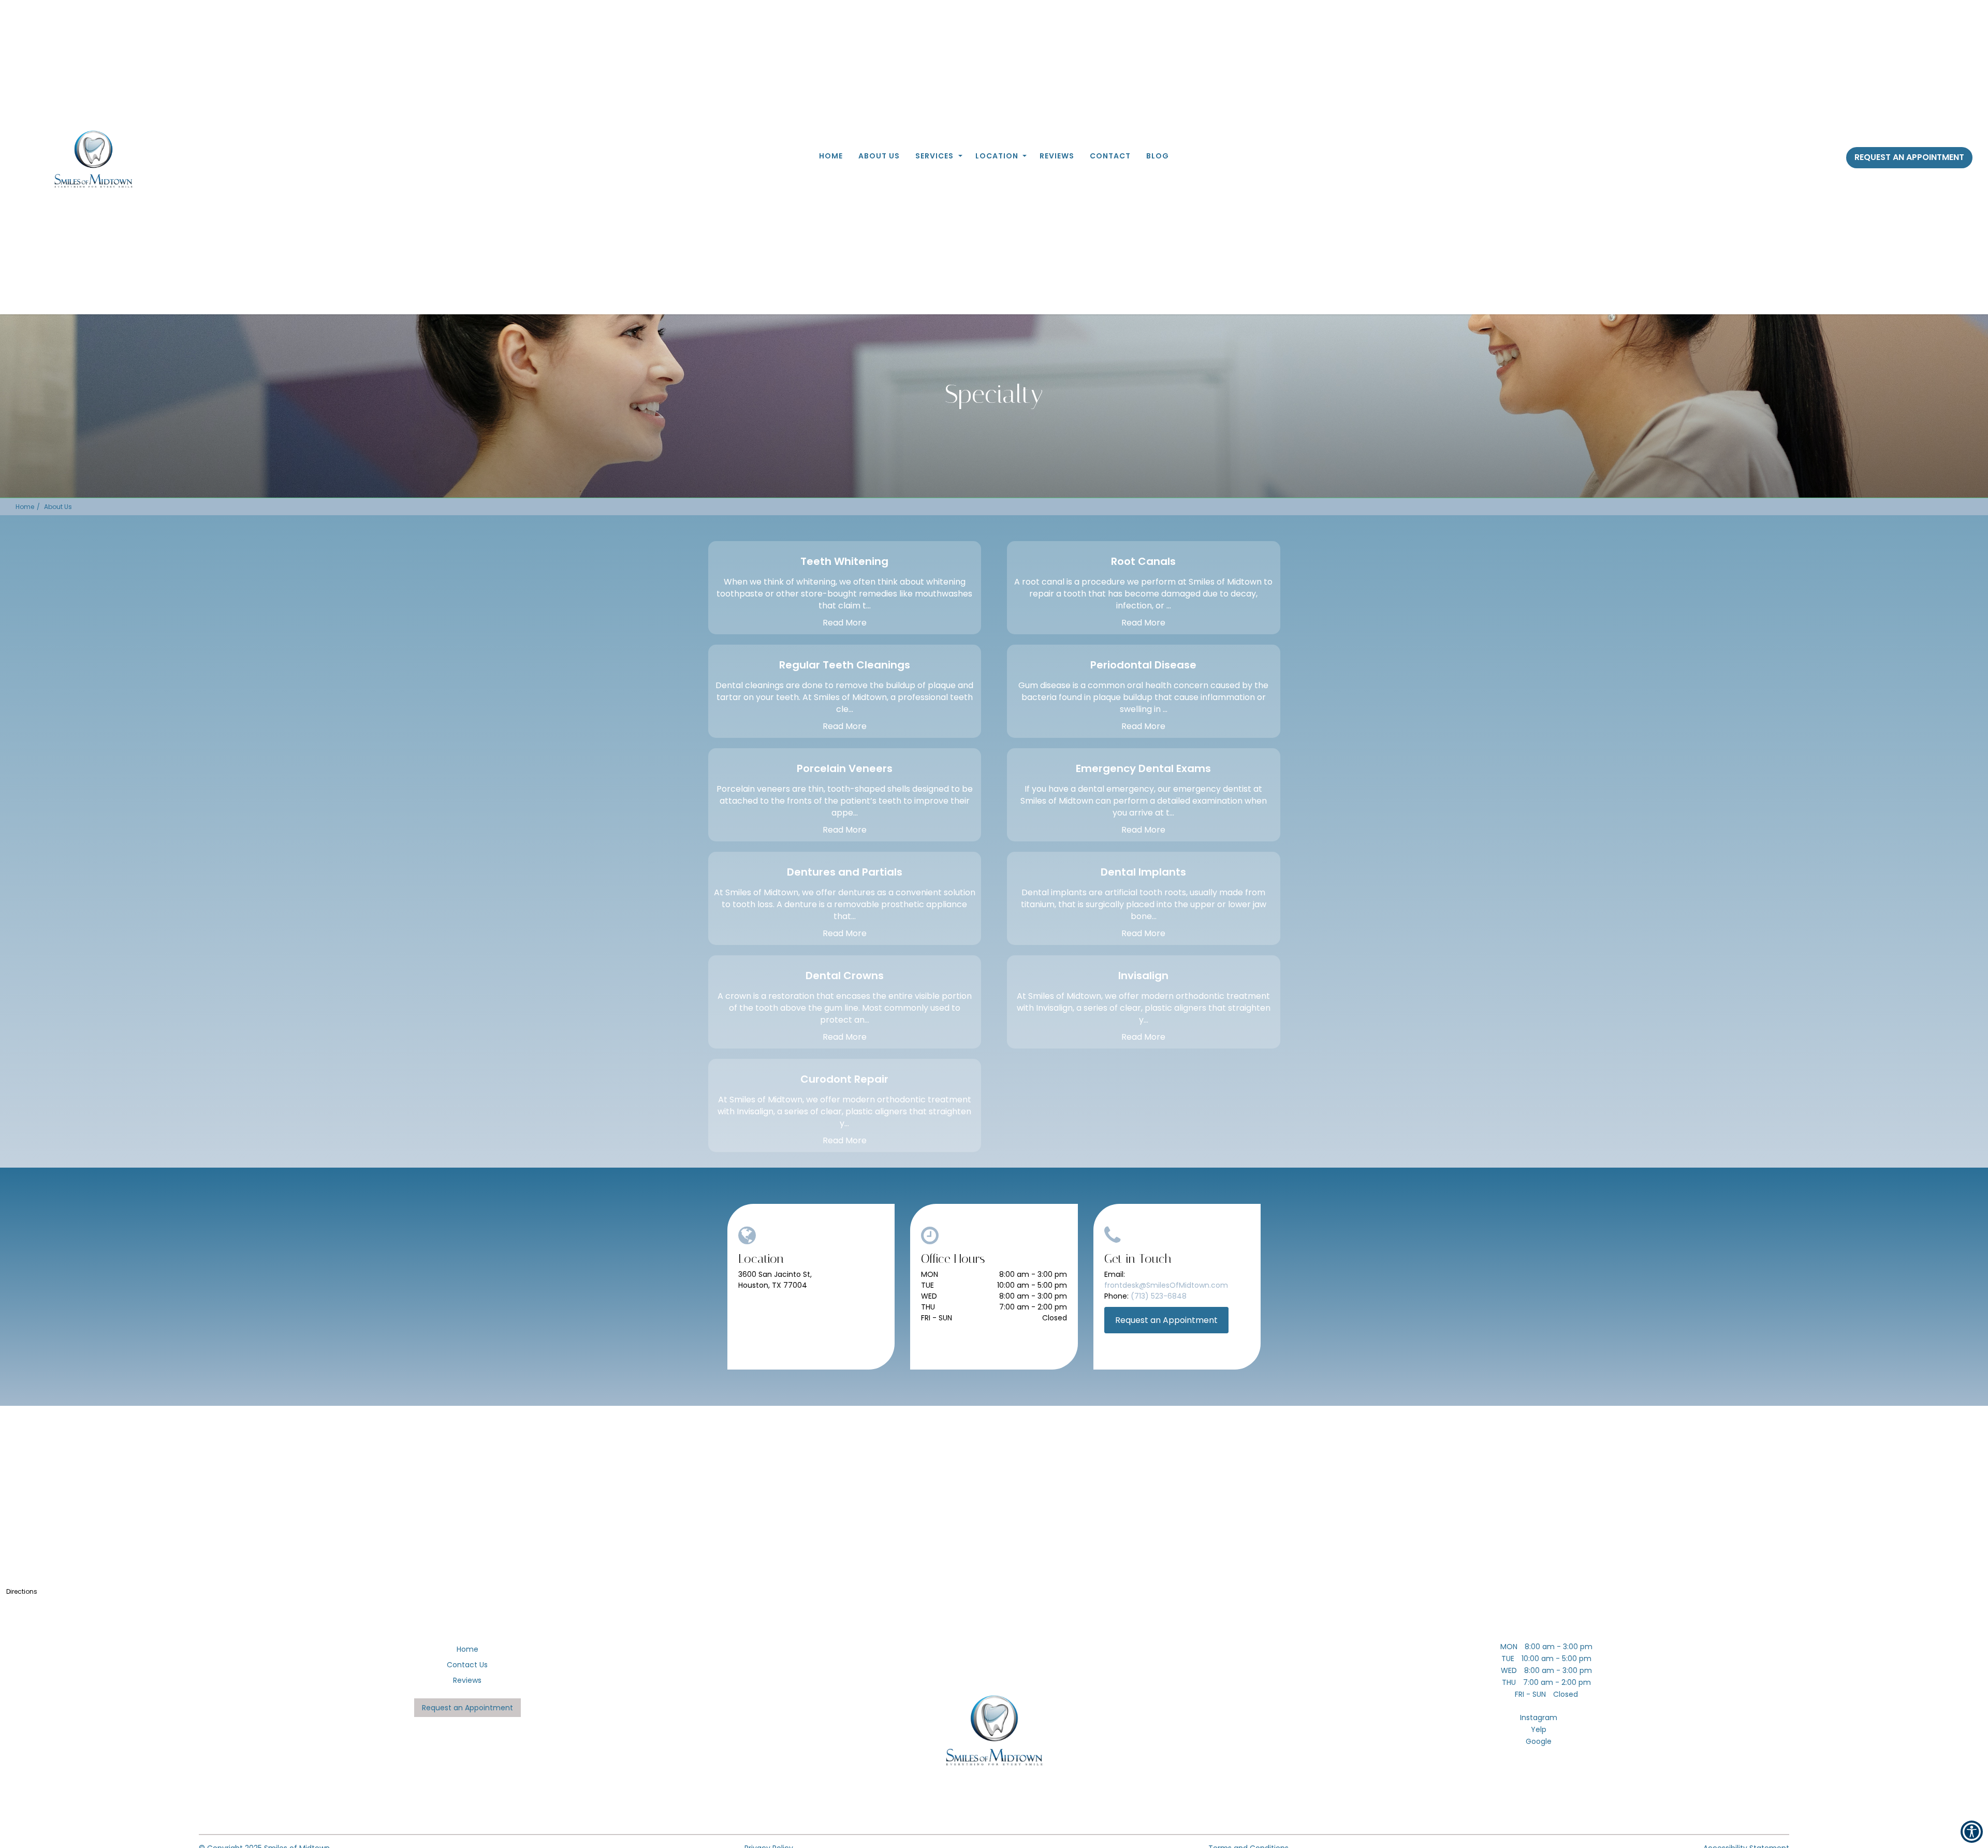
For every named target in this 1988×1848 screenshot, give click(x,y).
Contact (1110, 156)
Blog (1158, 156)
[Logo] (994, 1731)
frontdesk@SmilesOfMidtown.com (1166, 1285)
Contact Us (467, 1665)
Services (934, 156)
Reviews (1057, 156)
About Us (879, 156)
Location (997, 156)
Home (831, 156)
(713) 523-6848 (1159, 1296)
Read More (845, 623)
